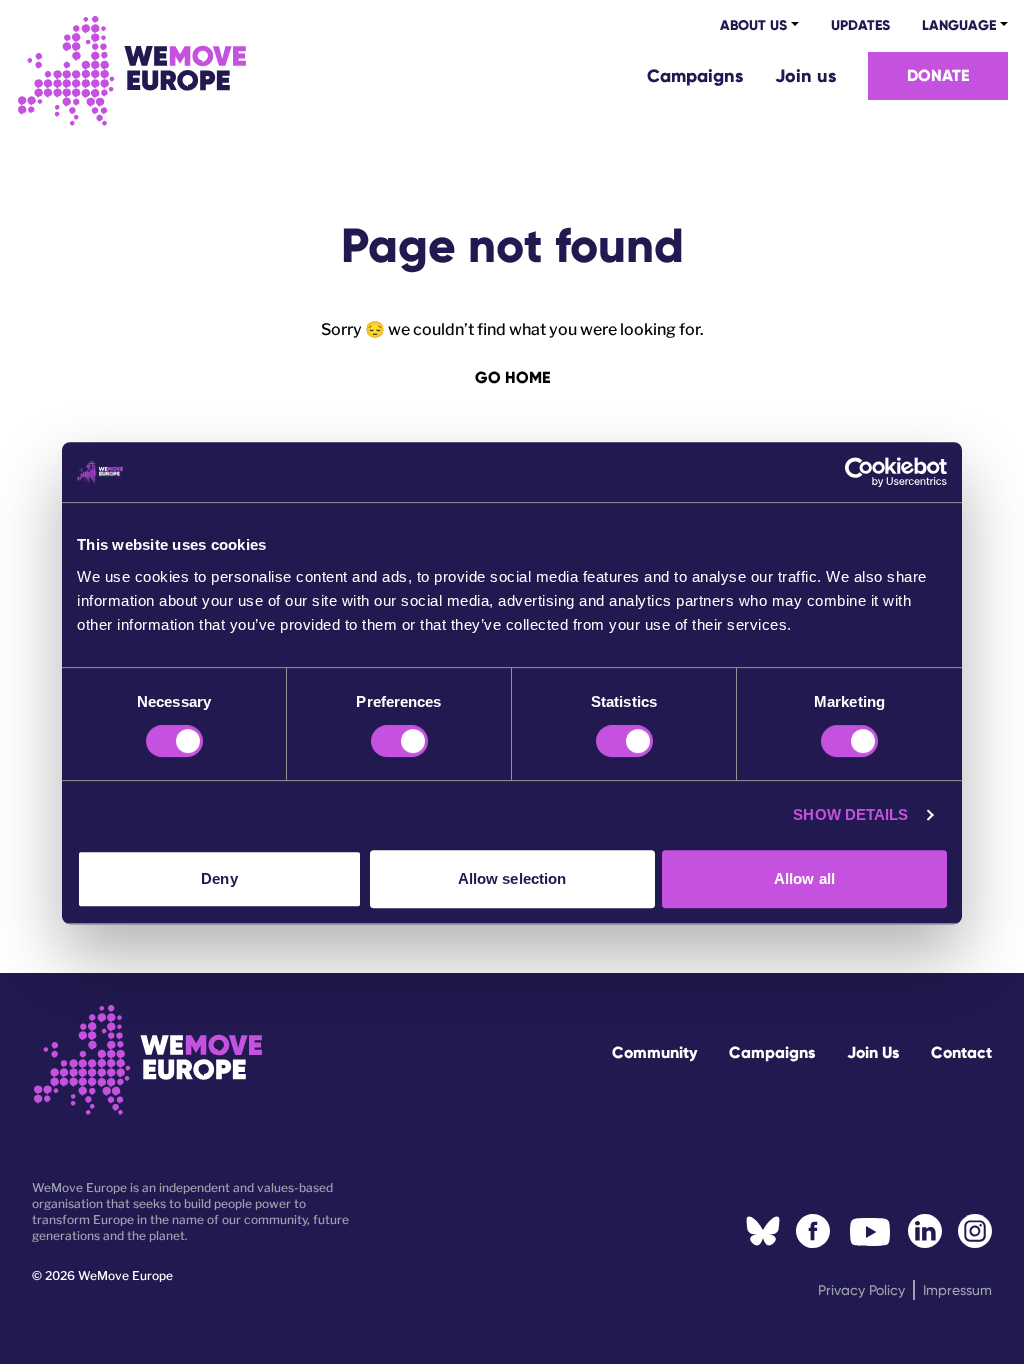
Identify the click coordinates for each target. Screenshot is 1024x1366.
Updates (860, 25)
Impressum (957, 1290)
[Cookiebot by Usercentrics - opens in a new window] (859, 472)
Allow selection (512, 878)
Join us (805, 76)
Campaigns (695, 76)
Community (654, 1052)
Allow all (804, 878)
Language (959, 25)
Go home (512, 377)
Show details (850, 814)
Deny (219, 878)
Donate (938, 75)
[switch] (399, 741)
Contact (961, 1052)
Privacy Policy (861, 1290)
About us (753, 25)
